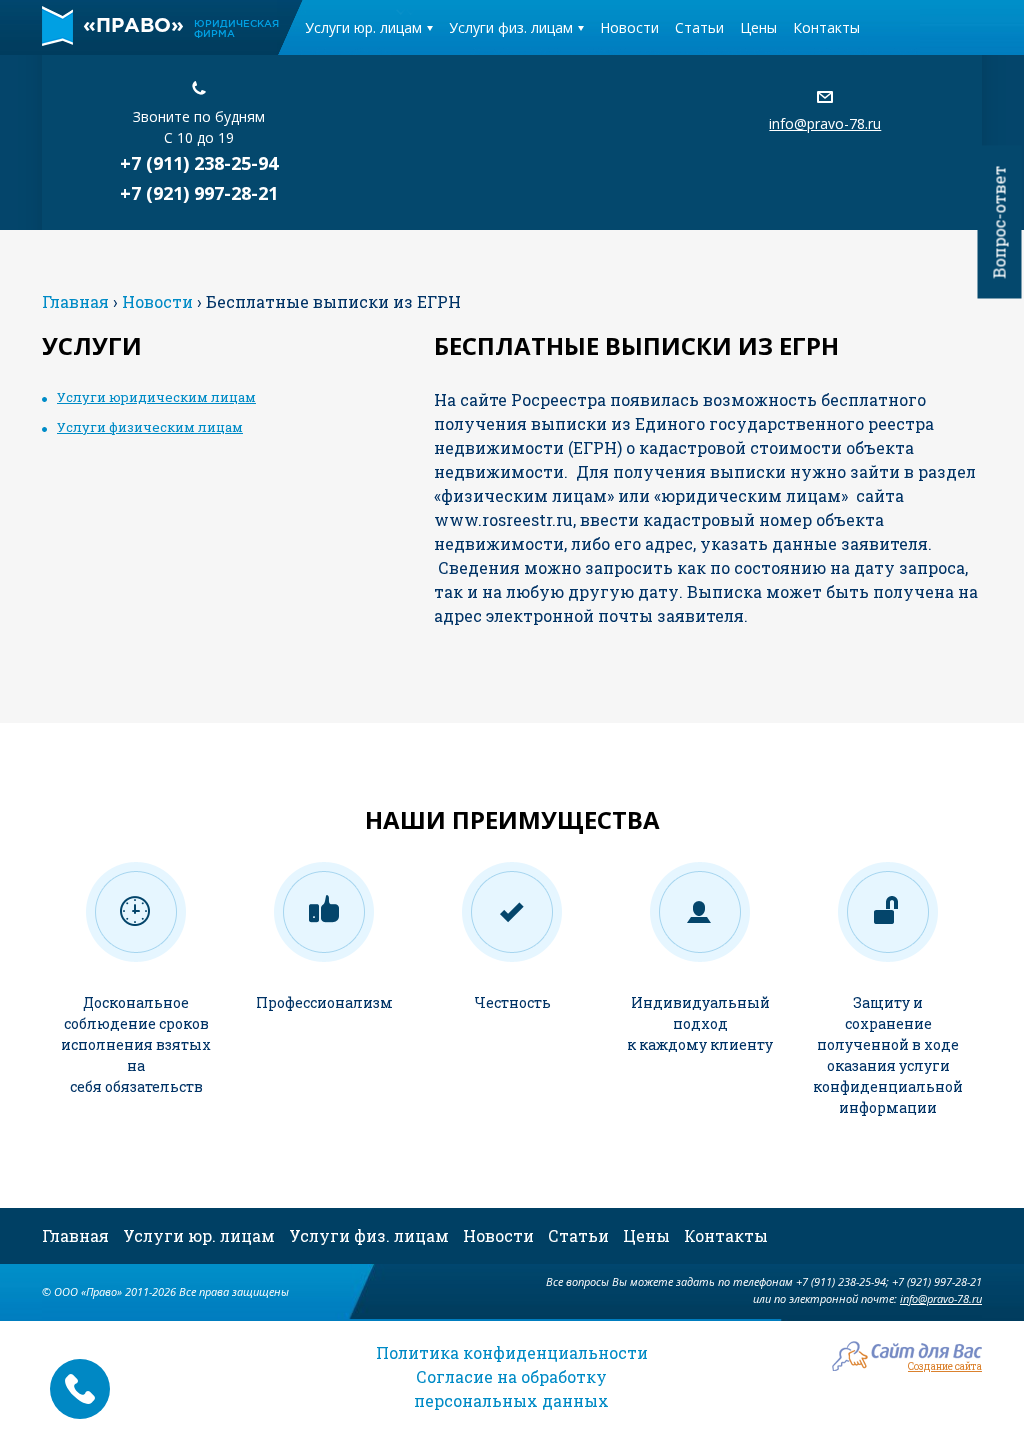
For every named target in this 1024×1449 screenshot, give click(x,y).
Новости (629, 27)
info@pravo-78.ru (825, 123)
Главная (75, 1235)
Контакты (826, 27)
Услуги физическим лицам (150, 427)
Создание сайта (945, 1365)
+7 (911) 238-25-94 (199, 163)
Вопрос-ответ (999, 222)
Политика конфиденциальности (512, 1352)
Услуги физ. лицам (511, 27)
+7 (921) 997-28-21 (199, 193)
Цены (758, 27)
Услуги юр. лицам (363, 27)
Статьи (699, 27)
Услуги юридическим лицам (156, 397)
